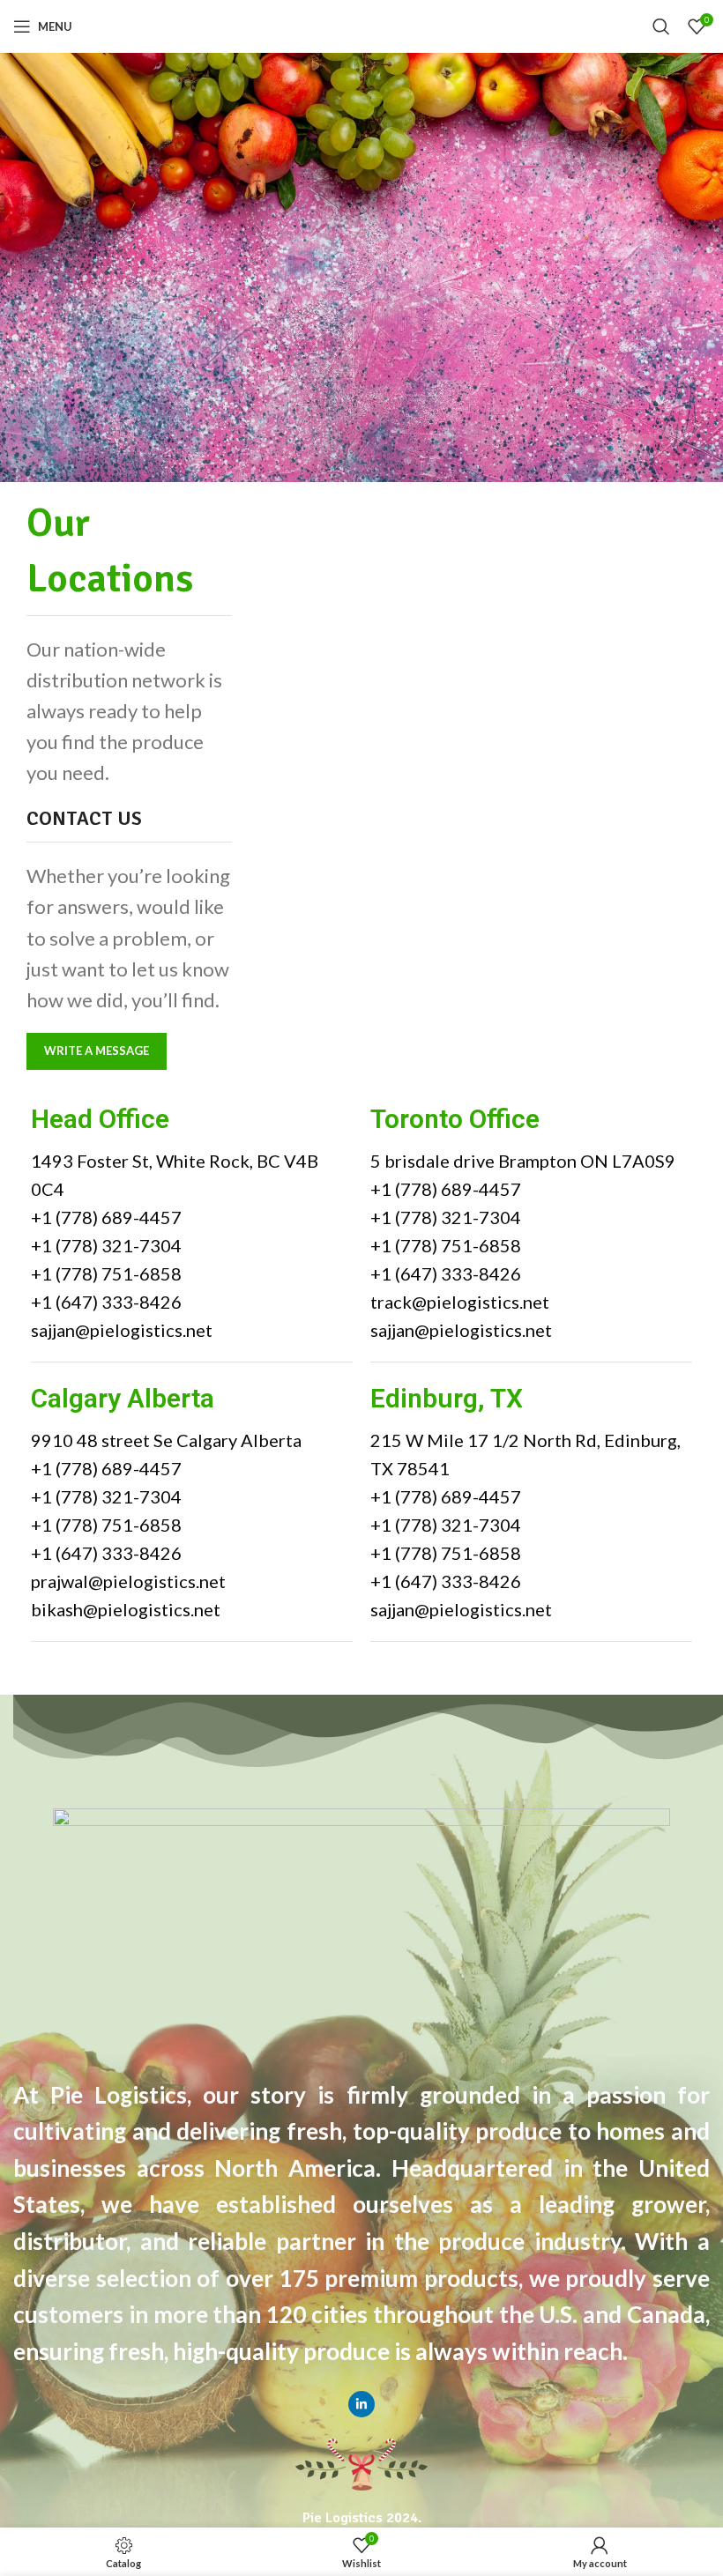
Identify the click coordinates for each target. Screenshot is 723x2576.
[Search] (661, 26)
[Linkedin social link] (361, 2404)
